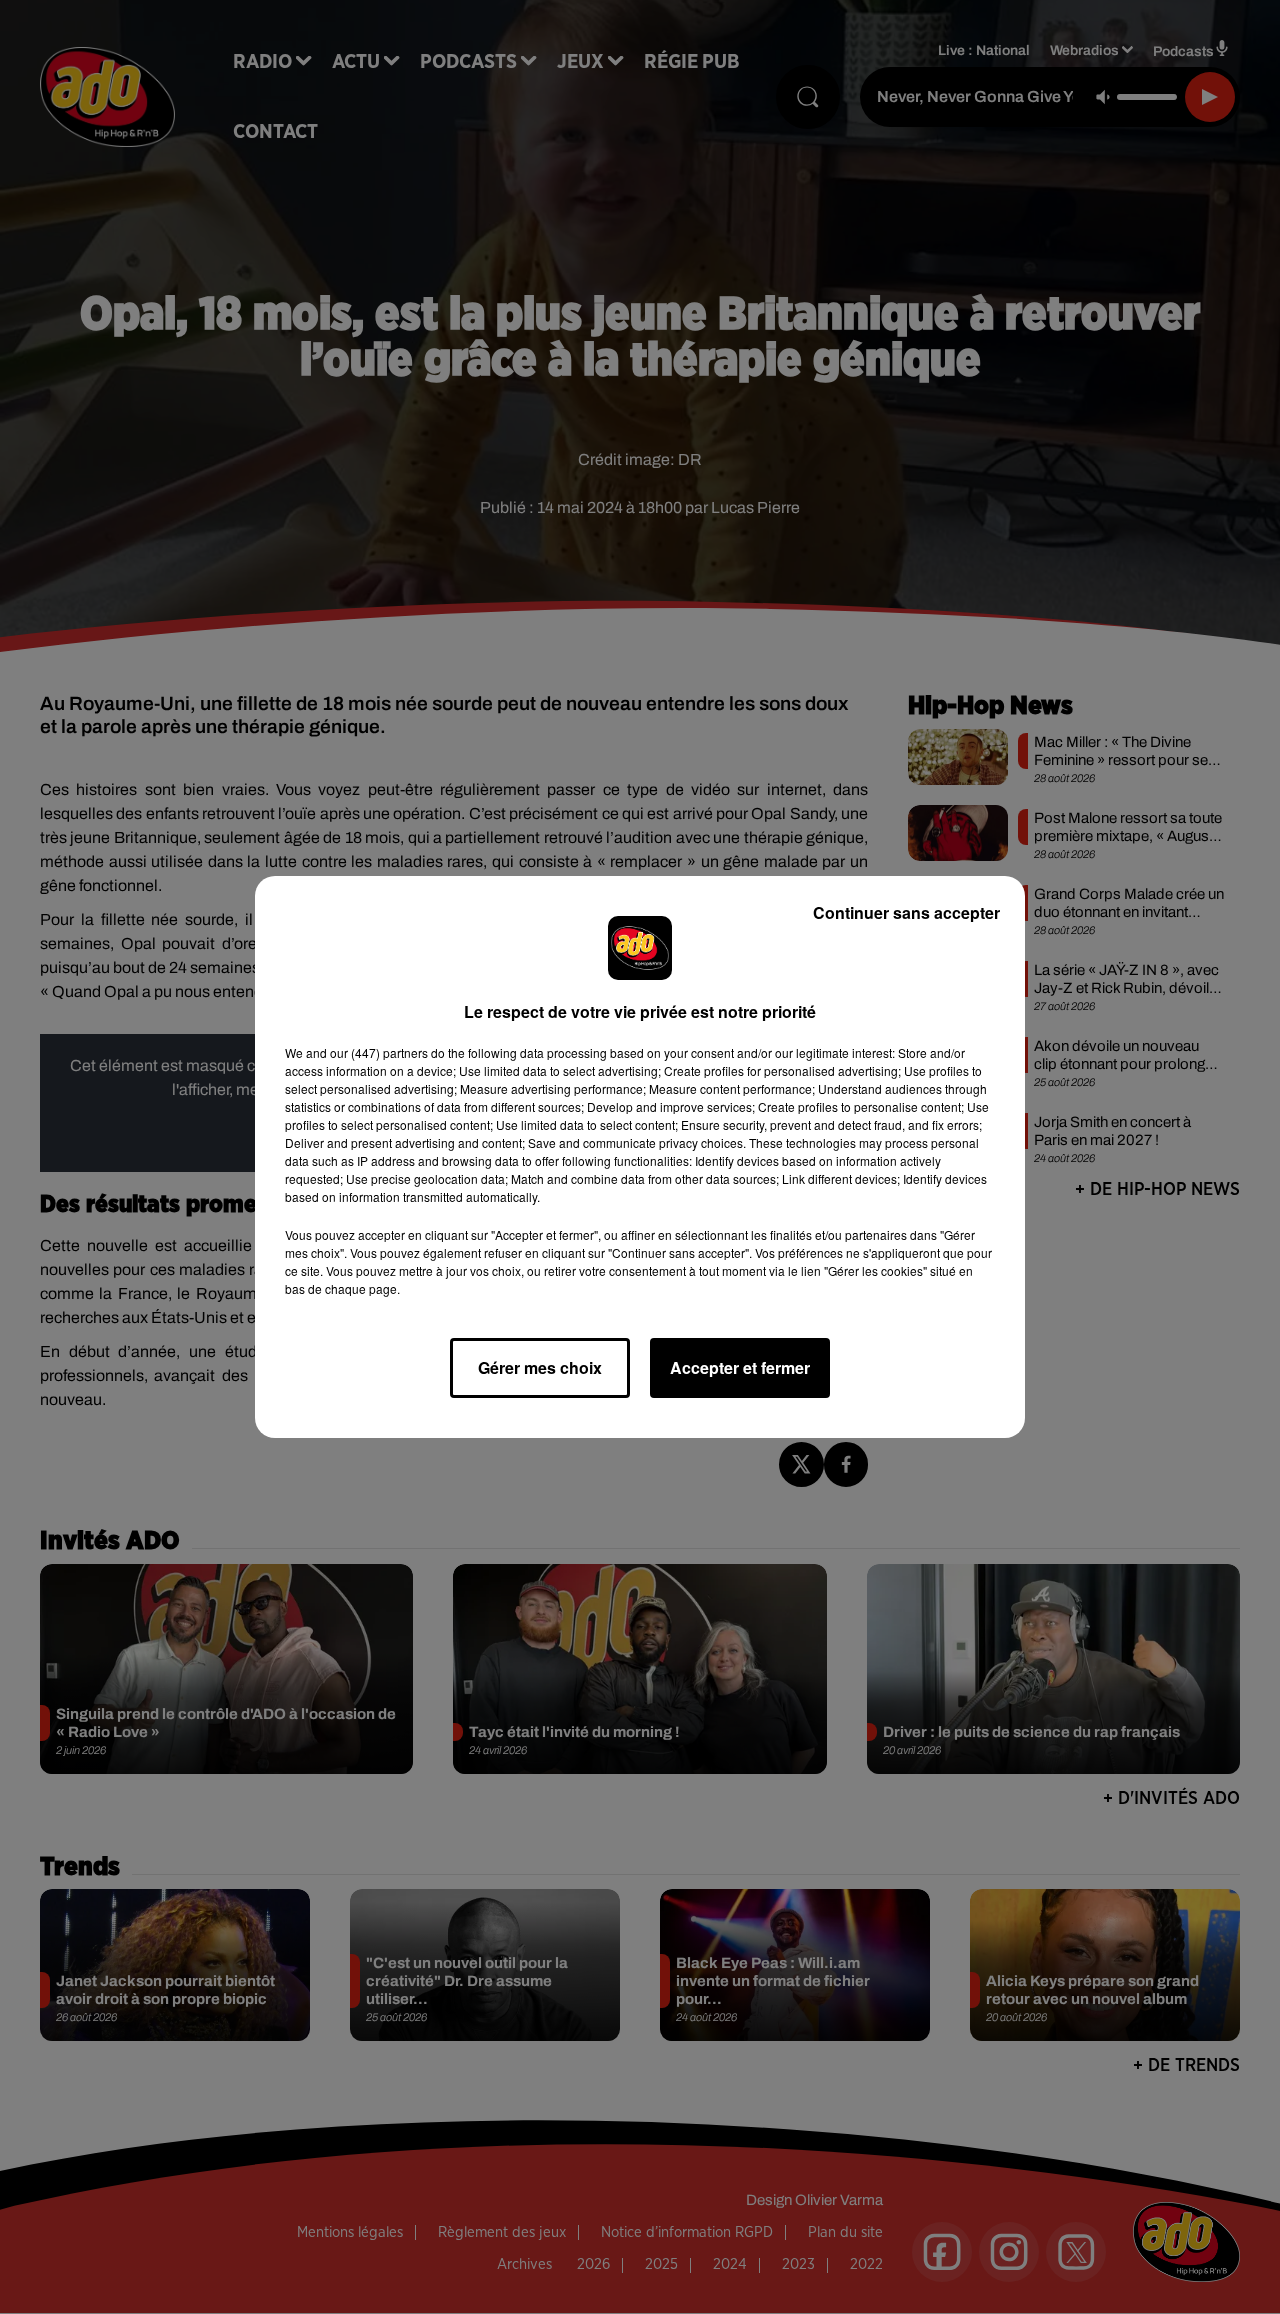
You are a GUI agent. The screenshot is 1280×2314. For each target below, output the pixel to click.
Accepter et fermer (740, 1367)
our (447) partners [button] (379, 1052)
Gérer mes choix (540, 1367)
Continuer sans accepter (906, 912)
